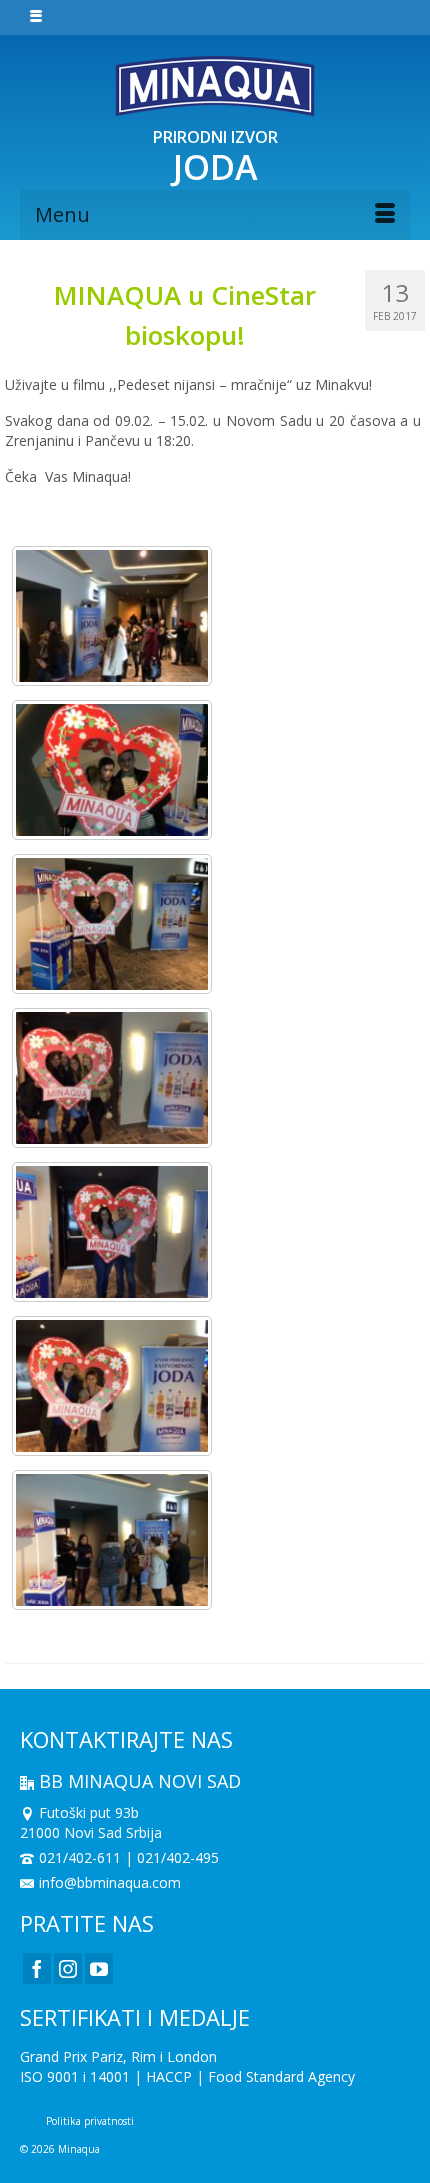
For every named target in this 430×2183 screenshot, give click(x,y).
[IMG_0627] (112, 616)
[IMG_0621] (112, 1078)
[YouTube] (99, 1968)
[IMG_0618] (112, 1232)
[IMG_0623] (112, 924)
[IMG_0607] (112, 1540)
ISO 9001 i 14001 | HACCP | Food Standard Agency (187, 2076)
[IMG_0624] (112, 770)
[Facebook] (37, 1968)
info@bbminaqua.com (110, 1882)
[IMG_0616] (112, 1386)
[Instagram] (68, 1968)
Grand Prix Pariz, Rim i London (118, 2056)
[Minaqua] (215, 86)
